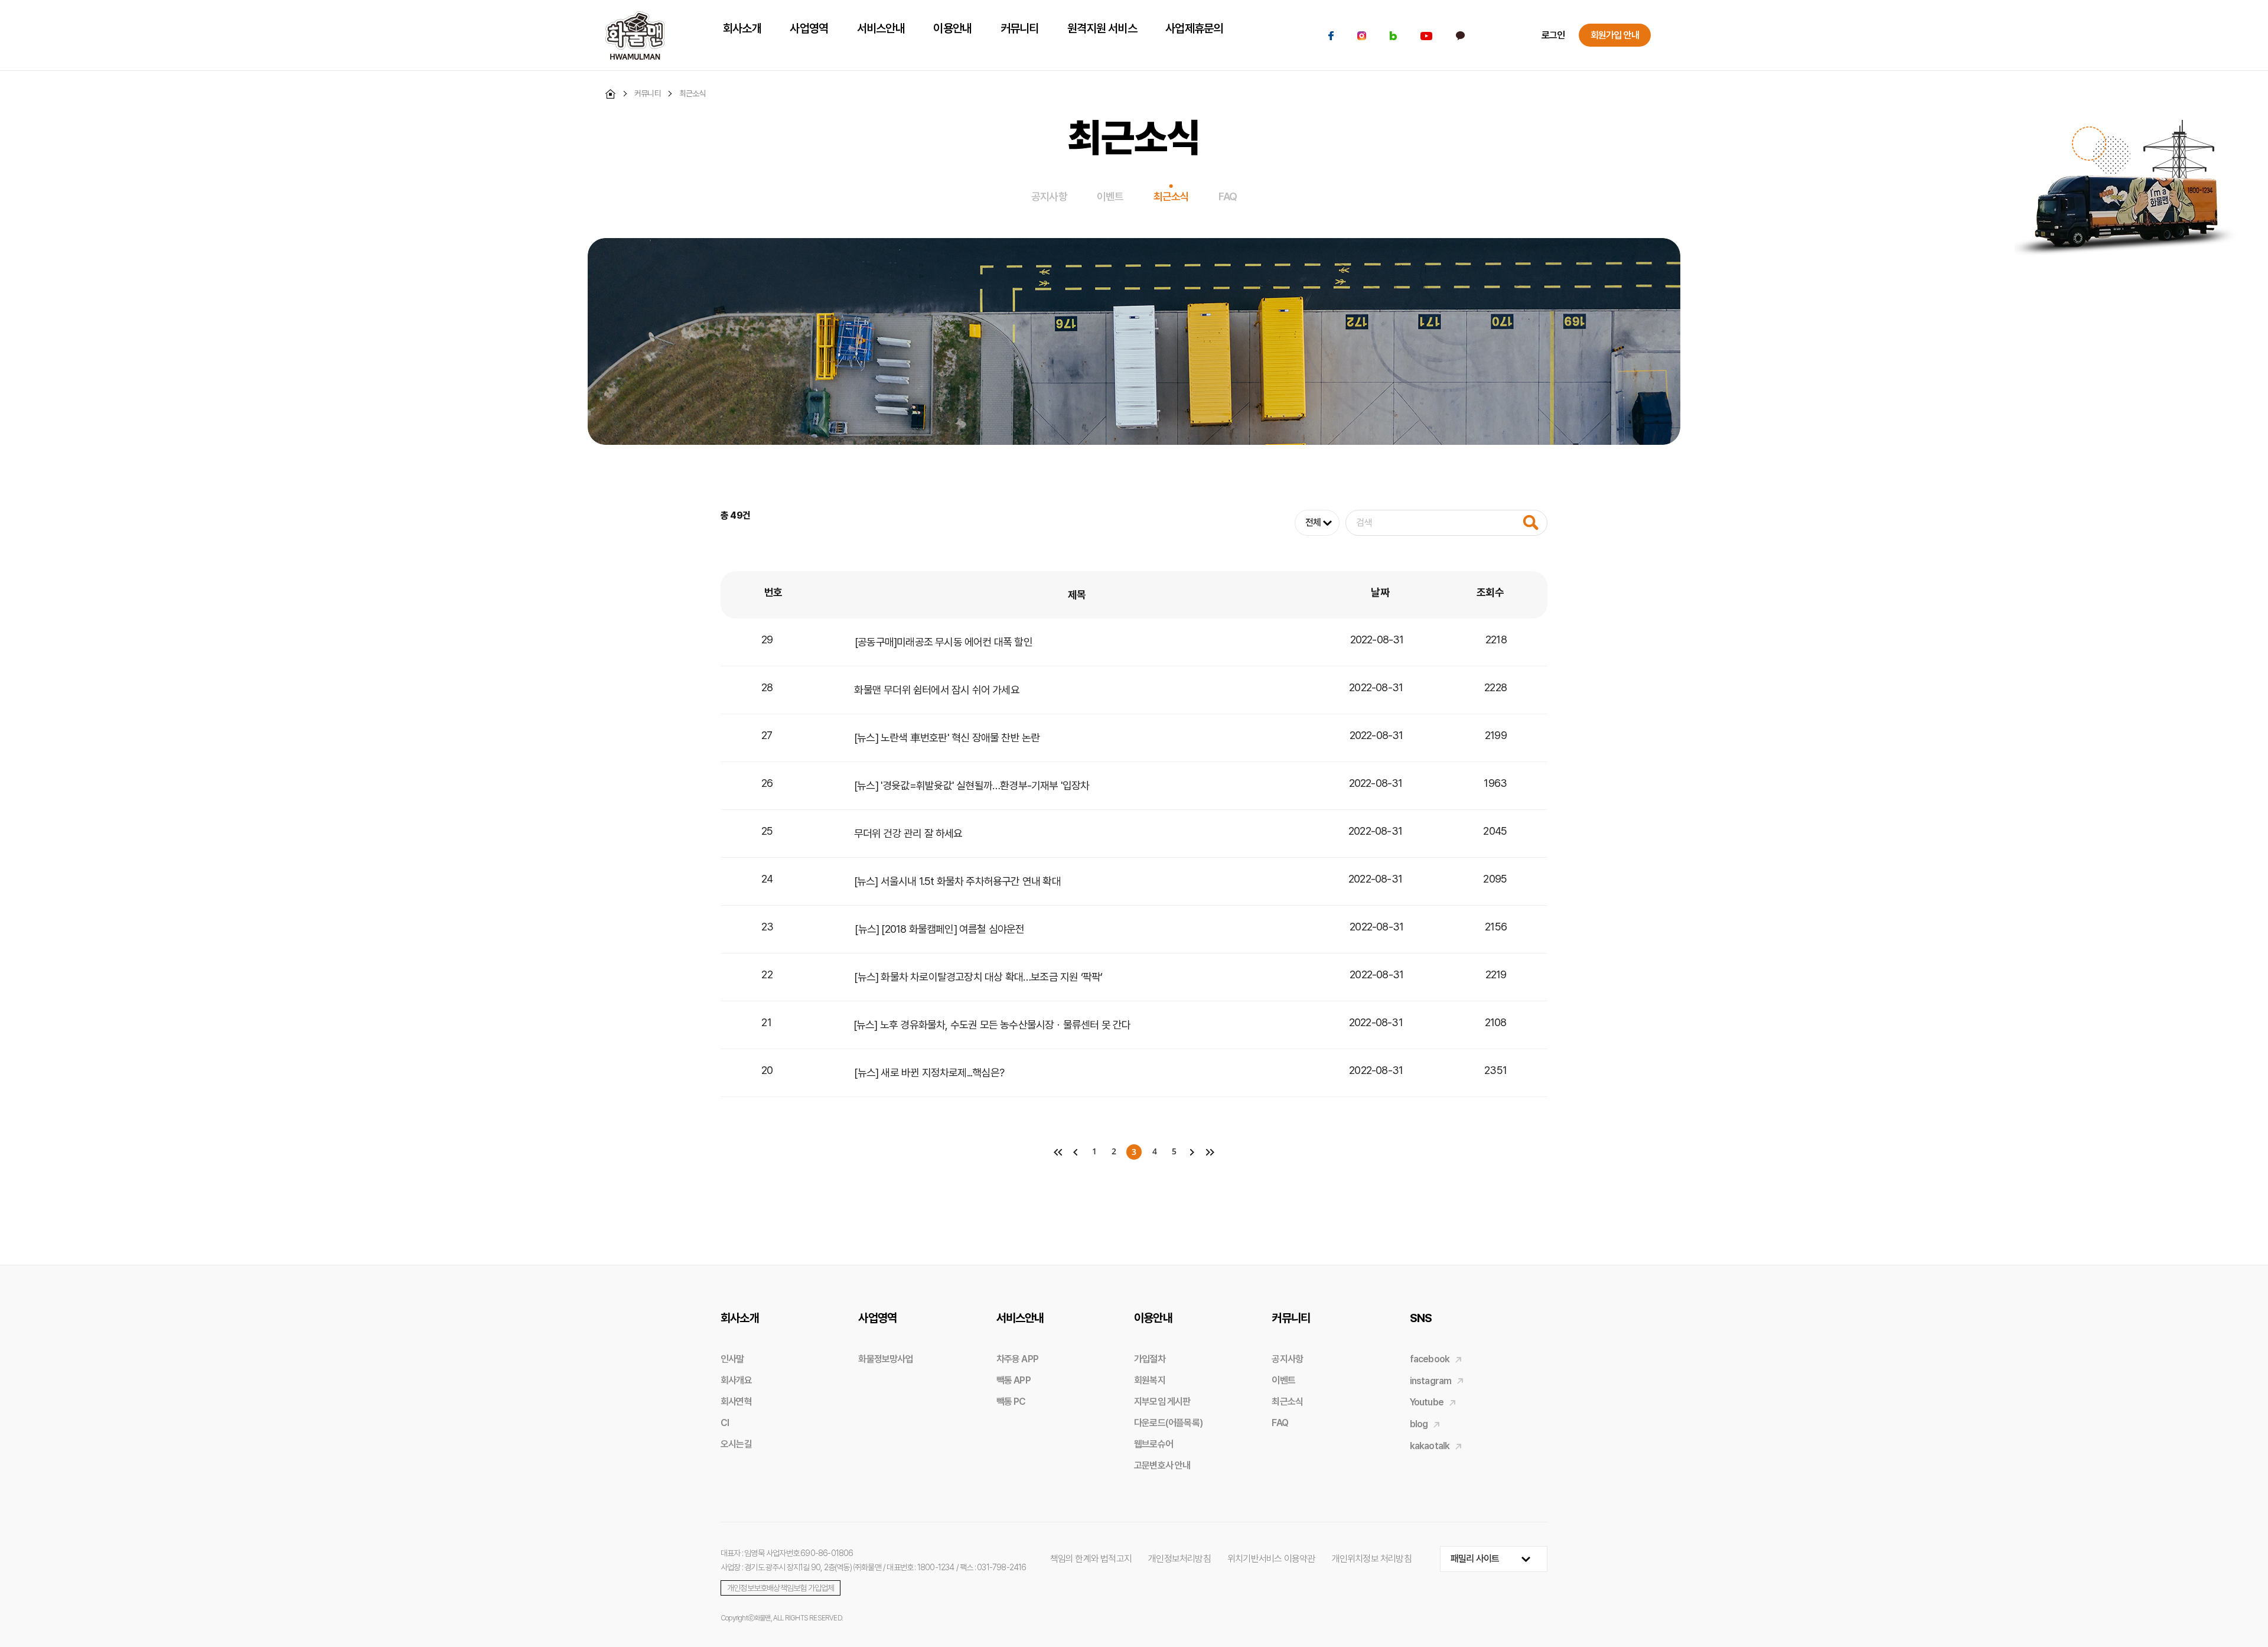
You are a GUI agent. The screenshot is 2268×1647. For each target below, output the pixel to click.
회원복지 (1150, 1380)
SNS (1421, 1318)
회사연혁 (736, 1402)
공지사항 (1049, 196)
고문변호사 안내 (1162, 1465)
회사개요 (736, 1380)
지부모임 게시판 (1162, 1402)
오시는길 (736, 1444)
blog (1419, 1424)
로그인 (1553, 35)
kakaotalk (1430, 1446)
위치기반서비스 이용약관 (1271, 1559)
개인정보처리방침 (1179, 1559)
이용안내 (1153, 1318)
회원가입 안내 (1615, 35)
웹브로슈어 (1153, 1444)
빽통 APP (1014, 1380)
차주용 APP (1017, 1359)
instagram (1431, 1381)
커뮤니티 (1291, 1318)
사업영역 (877, 1318)
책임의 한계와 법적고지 (1091, 1559)
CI (725, 1423)
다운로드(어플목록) (1168, 1423)
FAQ (1228, 196)
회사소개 (740, 1318)
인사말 (732, 1359)
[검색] (1531, 523)
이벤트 (1110, 196)
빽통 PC (1011, 1402)
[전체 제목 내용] (1421, 523)
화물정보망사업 (885, 1359)
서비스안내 (1020, 1318)
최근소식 (1172, 196)
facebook (1430, 1359)
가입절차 (1150, 1359)
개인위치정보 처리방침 (1372, 1559)
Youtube (1427, 1402)
